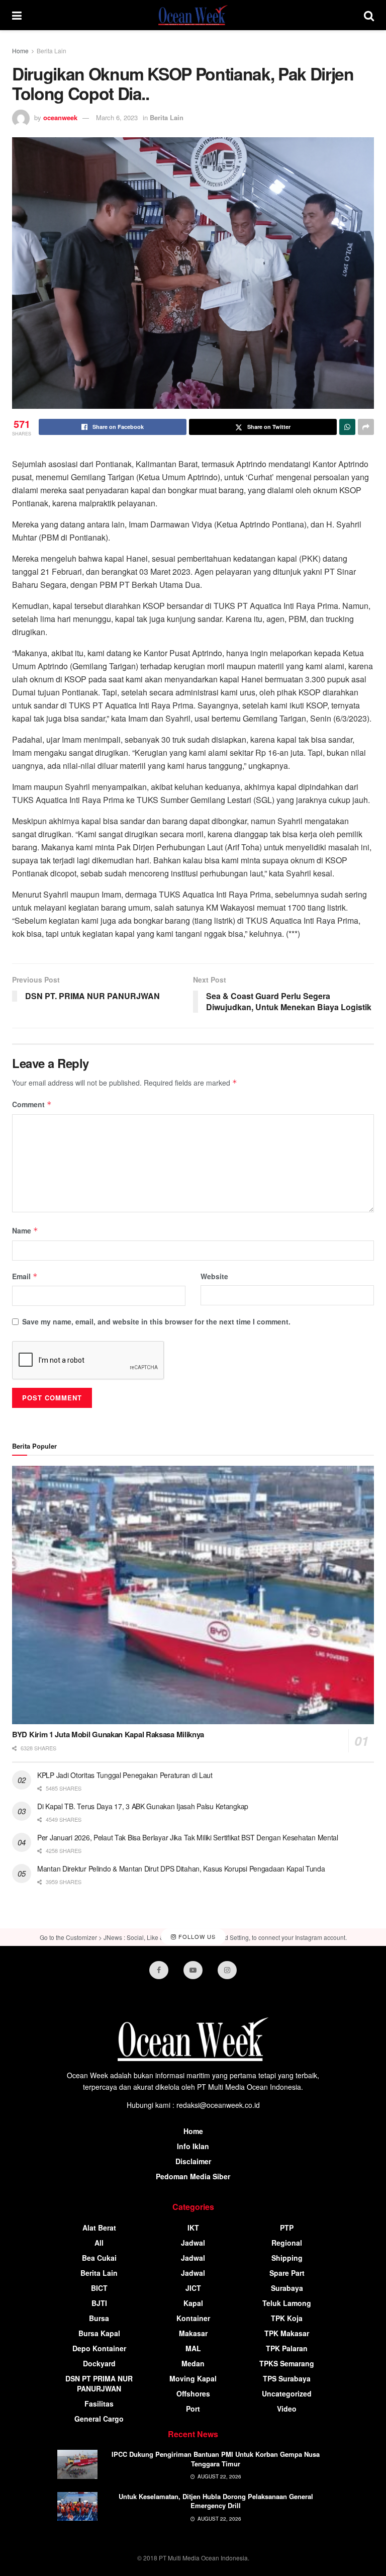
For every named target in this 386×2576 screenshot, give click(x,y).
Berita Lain (52, 51)
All (99, 2243)
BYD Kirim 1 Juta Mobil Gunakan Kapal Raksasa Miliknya (108, 1734)
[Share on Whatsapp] (347, 427)
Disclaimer (193, 2161)
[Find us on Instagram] (227, 1970)
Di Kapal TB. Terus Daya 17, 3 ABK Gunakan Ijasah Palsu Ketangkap (143, 1806)
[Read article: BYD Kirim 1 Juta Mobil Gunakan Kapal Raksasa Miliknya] (193, 1595)
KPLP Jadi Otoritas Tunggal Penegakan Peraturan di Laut (125, 1775)
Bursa (99, 2318)
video (287, 2409)
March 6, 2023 (117, 117)
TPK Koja (287, 2318)
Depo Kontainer (99, 2348)
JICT (193, 2288)
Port (193, 2409)
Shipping (287, 2258)
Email (25, 1276)
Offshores (193, 2393)
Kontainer (193, 2318)
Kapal (193, 2303)
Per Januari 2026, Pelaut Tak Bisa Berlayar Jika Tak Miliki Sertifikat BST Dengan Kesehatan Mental (188, 1837)
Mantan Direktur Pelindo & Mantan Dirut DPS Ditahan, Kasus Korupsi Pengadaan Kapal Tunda (181, 1869)
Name (25, 1230)
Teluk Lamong (287, 2303)
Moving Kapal (193, 2378)
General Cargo (99, 2419)
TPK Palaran (287, 2348)
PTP (287, 2228)
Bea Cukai (99, 2258)
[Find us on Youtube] (193, 1970)
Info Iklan (193, 2146)
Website (214, 1276)
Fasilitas (99, 2404)
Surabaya (287, 2288)
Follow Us (196, 1937)
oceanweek (60, 117)
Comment (32, 1104)
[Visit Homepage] (193, 15)
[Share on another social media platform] (366, 427)
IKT (193, 2228)
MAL (193, 2348)
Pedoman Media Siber (193, 2176)
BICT (99, 2288)
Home (20, 51)
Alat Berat (99, 2228)
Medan (193, 2363)
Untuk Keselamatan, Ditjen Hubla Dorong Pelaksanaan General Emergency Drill (216, 2501)
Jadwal (193, 2243)
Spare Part (287, 2273)
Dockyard (99, 2363)
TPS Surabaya (287, 2378)
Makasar (193, 2333)
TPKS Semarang (287, 2363)
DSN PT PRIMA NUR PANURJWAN (99, 2383)
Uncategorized (287, 2393)
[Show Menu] (17, 15)
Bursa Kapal (99, 2333)
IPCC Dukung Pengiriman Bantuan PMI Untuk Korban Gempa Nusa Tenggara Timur (216, 2459)
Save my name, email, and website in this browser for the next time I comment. (156, 1321)
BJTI (99, 2303)
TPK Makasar (287, 2333)
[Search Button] (369, 15)
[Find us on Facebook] (159, 1970)
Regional (287, 2243)
